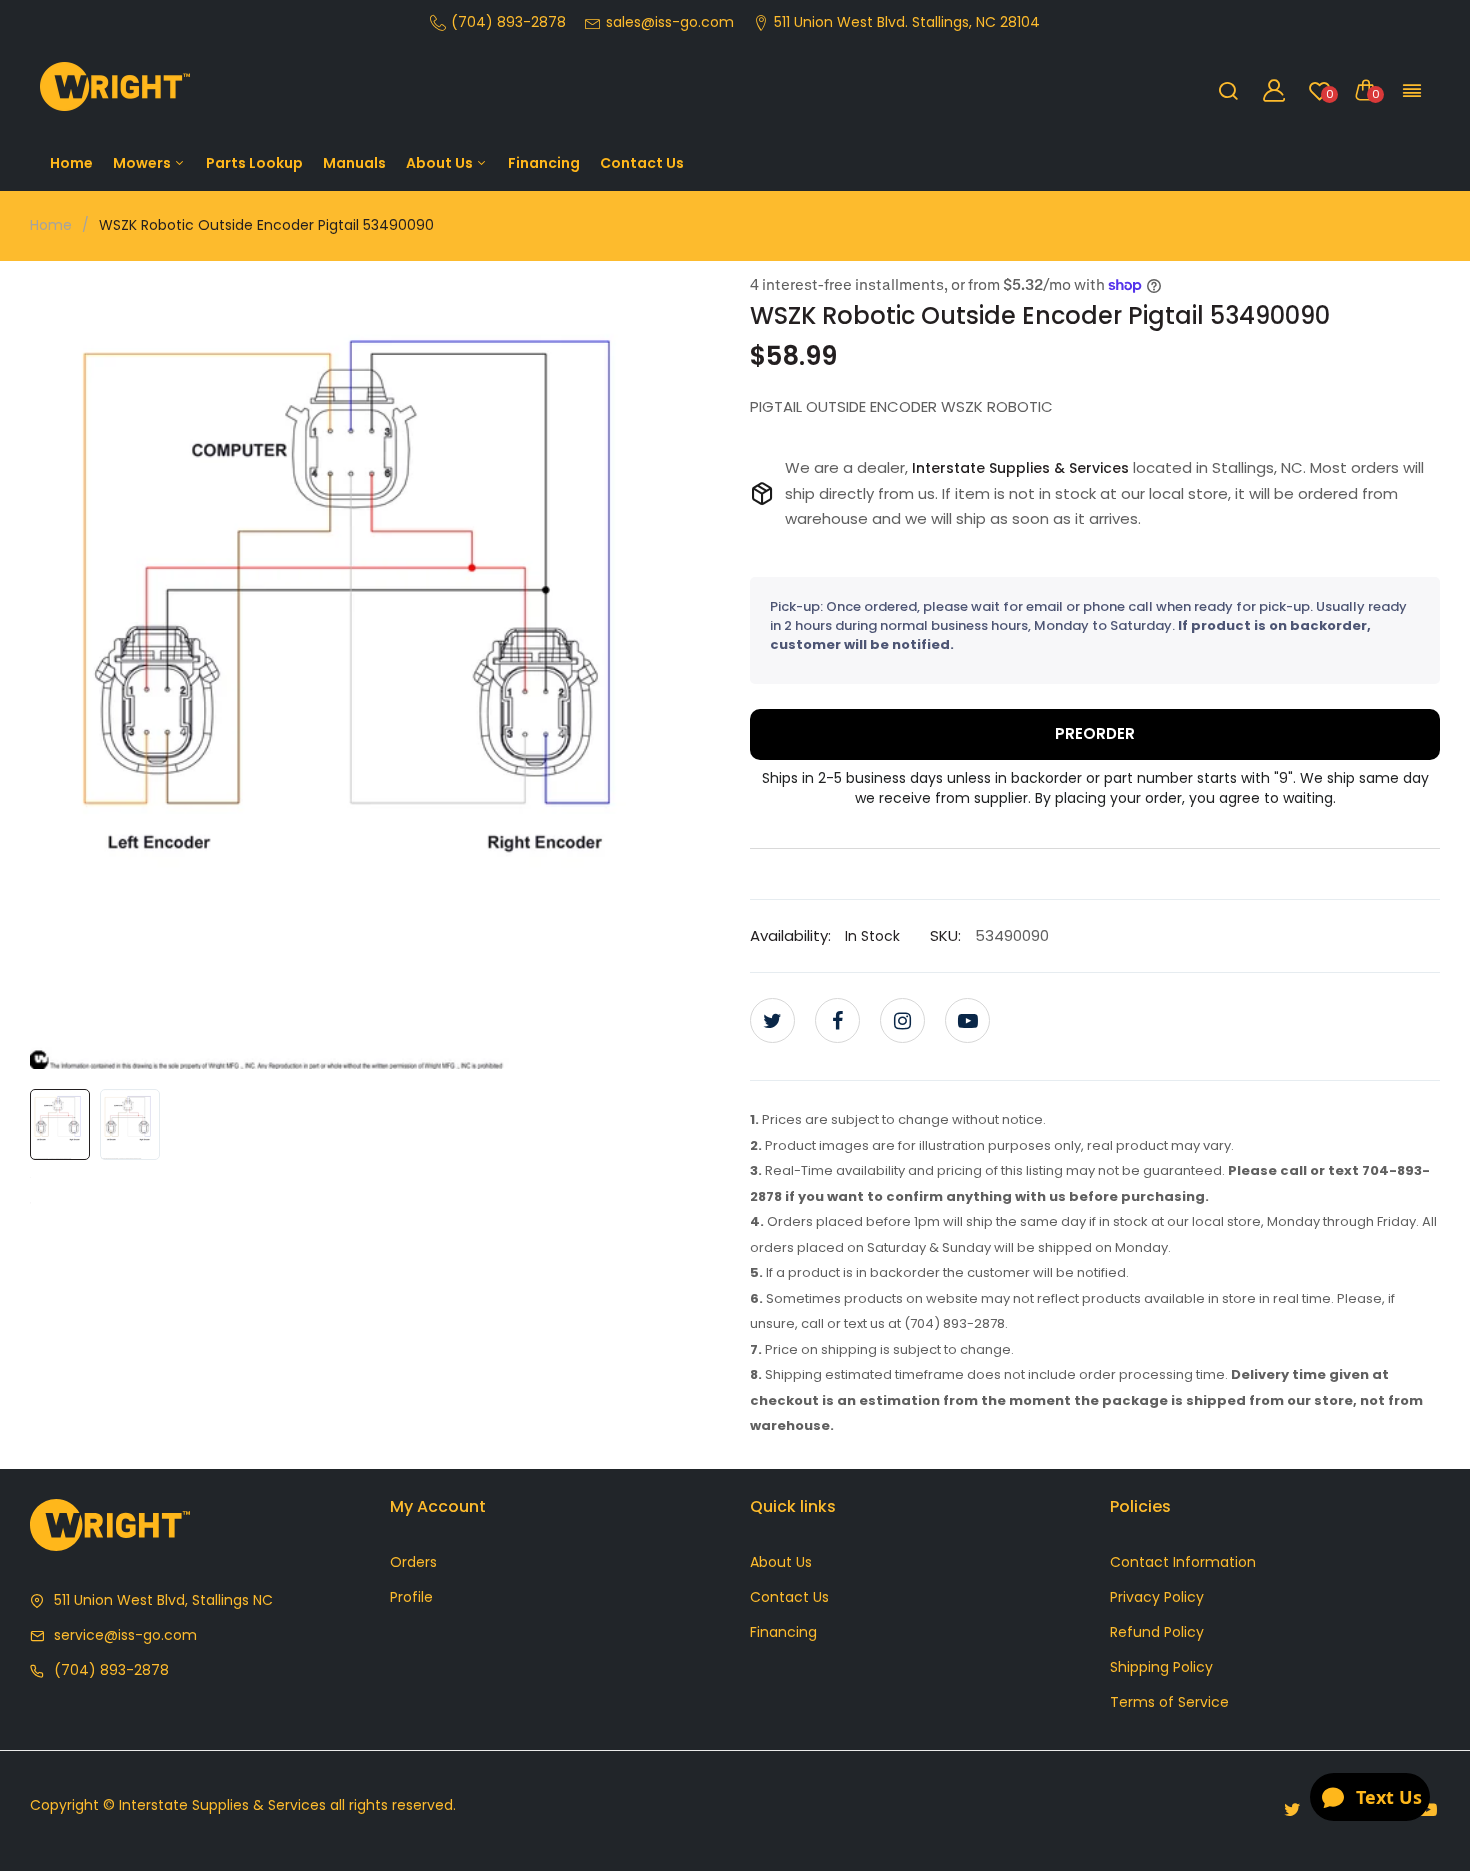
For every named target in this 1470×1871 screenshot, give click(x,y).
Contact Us (642, 163)
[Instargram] (902, 1020)
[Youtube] (967, 1020)
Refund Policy (1157, 1632)
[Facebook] (837, 1020)
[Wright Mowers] (115, 90)
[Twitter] (772, 1020)
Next (700, 670)
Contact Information (1183, 1562)
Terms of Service (1169, 1702)
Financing (544, 163)
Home (71, 163)
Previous (50, 670)
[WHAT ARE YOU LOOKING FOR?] (1228, 90)
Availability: (790, 935)
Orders (413, 1562)
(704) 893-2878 (111, 1670)
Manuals (354, 163)
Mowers (143, 163)
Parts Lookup (254, 163)
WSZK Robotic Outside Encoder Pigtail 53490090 (1040, 315)
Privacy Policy (1157, 1597)
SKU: (945, 935)
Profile (411, 1597)
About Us (441, 163)
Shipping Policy (1161, 1667)
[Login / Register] (1274, 90)
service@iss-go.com (125, 1635)
